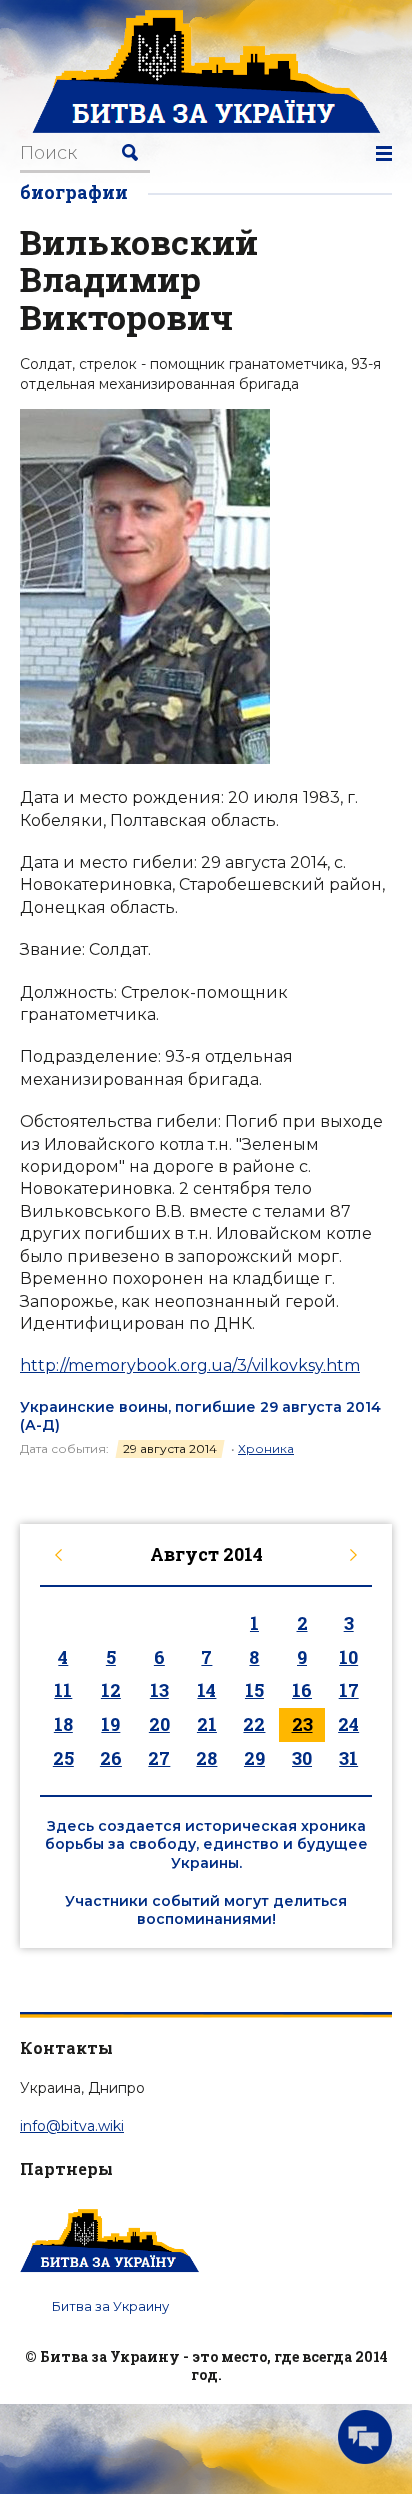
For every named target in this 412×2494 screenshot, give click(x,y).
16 (302, 1690)
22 (254, 1724)
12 (111, 1690)
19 (110, 1724)
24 (348, 1724)
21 (207, 1724)
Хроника (266, 1448)
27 (159, 1758)
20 (159, 1724)
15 (254, 1690)
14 (206, 1690)
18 (63, 1724)
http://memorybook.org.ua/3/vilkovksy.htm (190, 1365)
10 (348, 1657)
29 (254, 1758)
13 (159, 1690)
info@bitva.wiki (72, 2126)
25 (63, 1758)
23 (302, 1724)
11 (63, 1690)
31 (348, 1758)
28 (206, 1758)
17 (349, 1690)
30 (302, 1758)
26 (111, 1758)
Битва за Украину (110, 2306)
